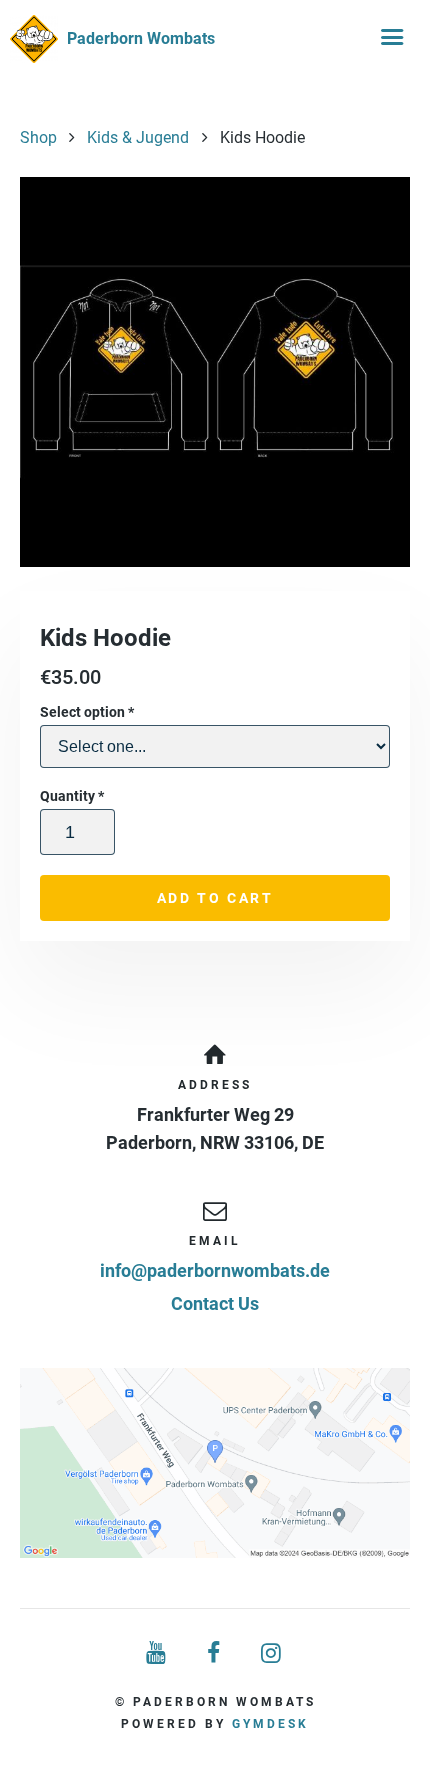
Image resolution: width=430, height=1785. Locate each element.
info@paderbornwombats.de (215, 1270)
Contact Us (215, 1303)
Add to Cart (215, 898)
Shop (38, 137)
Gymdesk (270, 1724)
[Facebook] (215, 1653)
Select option (87, 712)
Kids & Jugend (138, 137)
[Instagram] (273, 1653)
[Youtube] (157, 1653)
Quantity (72, 796)
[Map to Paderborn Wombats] (215, 1463)
